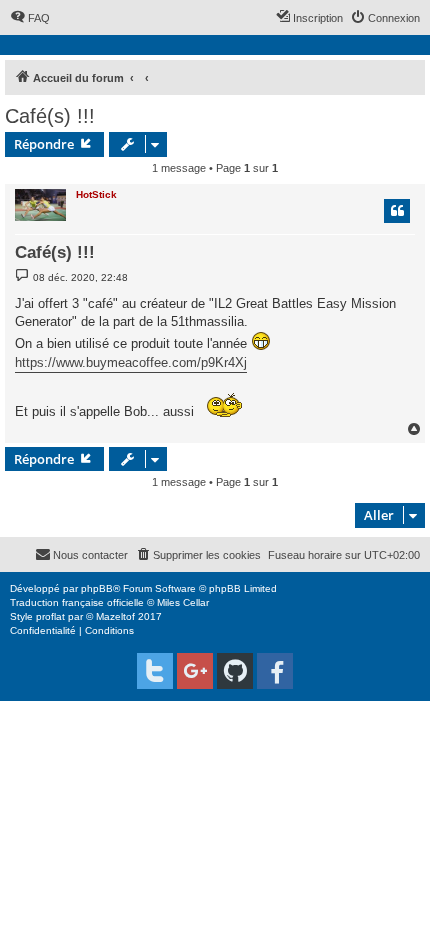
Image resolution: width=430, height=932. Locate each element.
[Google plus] (195, 671)
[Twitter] (155, 671)
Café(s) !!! (50, 116)
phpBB (97, 588)
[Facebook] (275, 671)
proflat (50, 616)
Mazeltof (115, 616)
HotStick (96, 194)
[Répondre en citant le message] (397, 211)
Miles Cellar (183, 602)
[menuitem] (30, 18)
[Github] (235, 671)
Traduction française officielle (77, 602)
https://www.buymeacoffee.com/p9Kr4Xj (131, 362)
